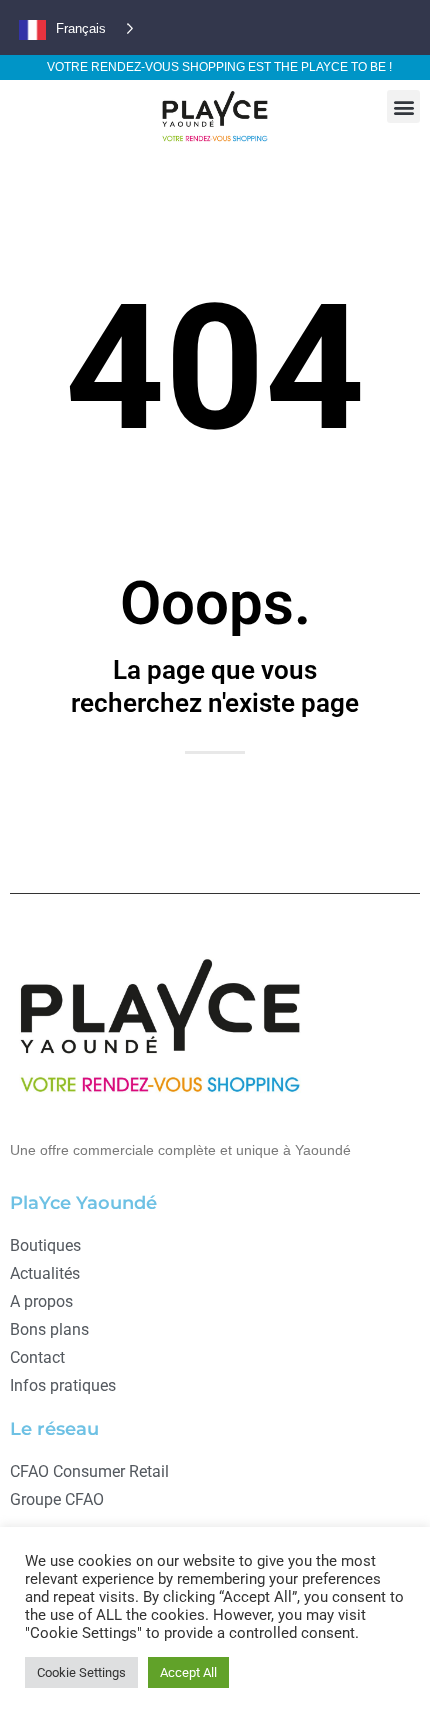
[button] (403, 106)
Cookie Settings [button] (81, 1672)
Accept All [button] (188, 1672)
